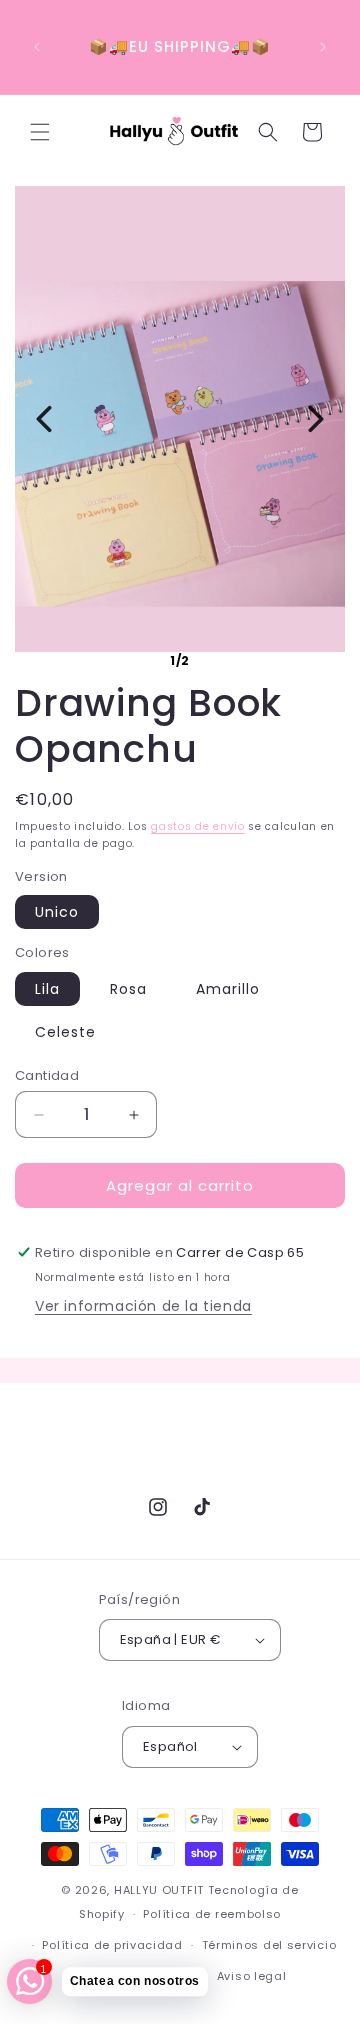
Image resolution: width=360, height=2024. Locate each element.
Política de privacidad (112, 1945)
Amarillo (228, 989)
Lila (47, 989)
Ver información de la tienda (143, 1306)
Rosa (128, 989)
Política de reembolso (212, 1914)
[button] (40, 132)
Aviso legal (252, 1976)
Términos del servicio (269, 1945)
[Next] (316, 419)
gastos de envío (198, 826)
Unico (57, 912)
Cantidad (47, 1075)
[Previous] (44, 419)
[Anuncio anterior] (37, 47)
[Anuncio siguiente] (323, 47)
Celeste (65, 1032)
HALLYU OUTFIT (159, 1890)
